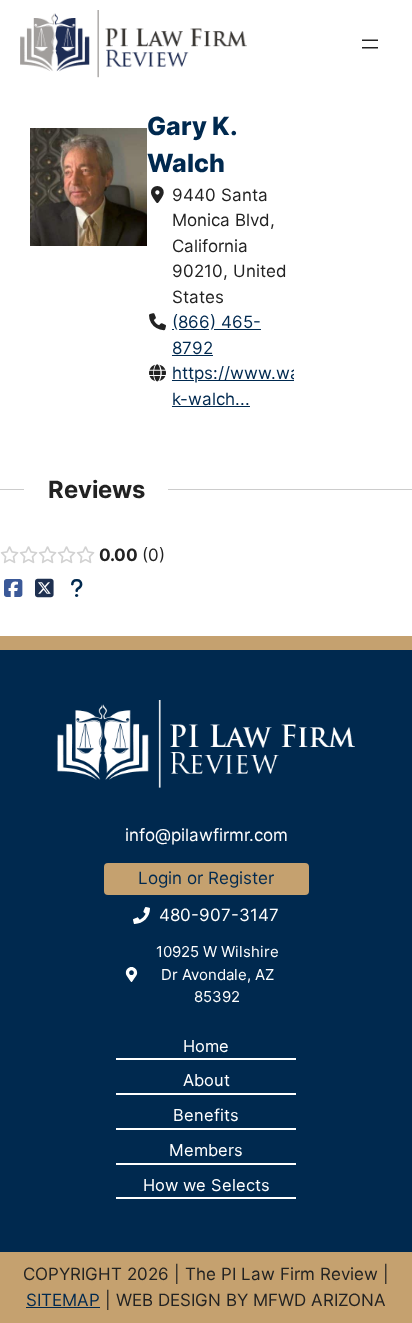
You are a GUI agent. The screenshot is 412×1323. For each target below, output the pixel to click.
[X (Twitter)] (45, 588)
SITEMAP (63, 1300)
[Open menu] (370, 44)
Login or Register (206, 878)
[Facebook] (13, 588)
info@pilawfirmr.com (206, 835)
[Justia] (76, 588)
